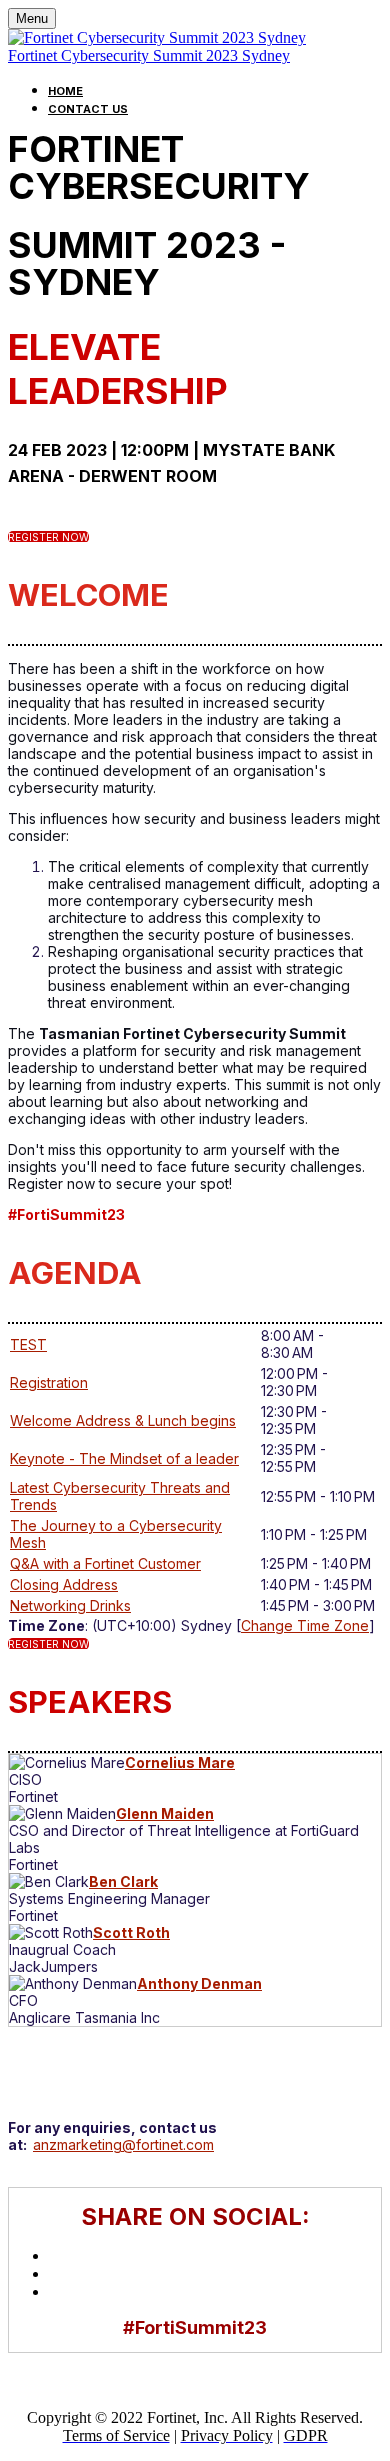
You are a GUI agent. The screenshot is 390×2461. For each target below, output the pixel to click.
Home (65, 91)
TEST (28, 1344)
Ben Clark (123, 1881)
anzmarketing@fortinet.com (123, 2144)
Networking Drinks (70, 1605)
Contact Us (88, 109)
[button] (48, 537)
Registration (49, 1382)
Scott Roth (131, 1932)
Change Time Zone (305, 1625)
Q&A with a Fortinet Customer (105, 1563)
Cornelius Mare (180, 1762)
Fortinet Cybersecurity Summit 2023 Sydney (149, 55)
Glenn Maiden (165, 1813)
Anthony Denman (199, 1983)
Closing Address (64, 1584)
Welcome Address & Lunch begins (123, 1420)
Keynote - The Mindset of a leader (124, 1458)
